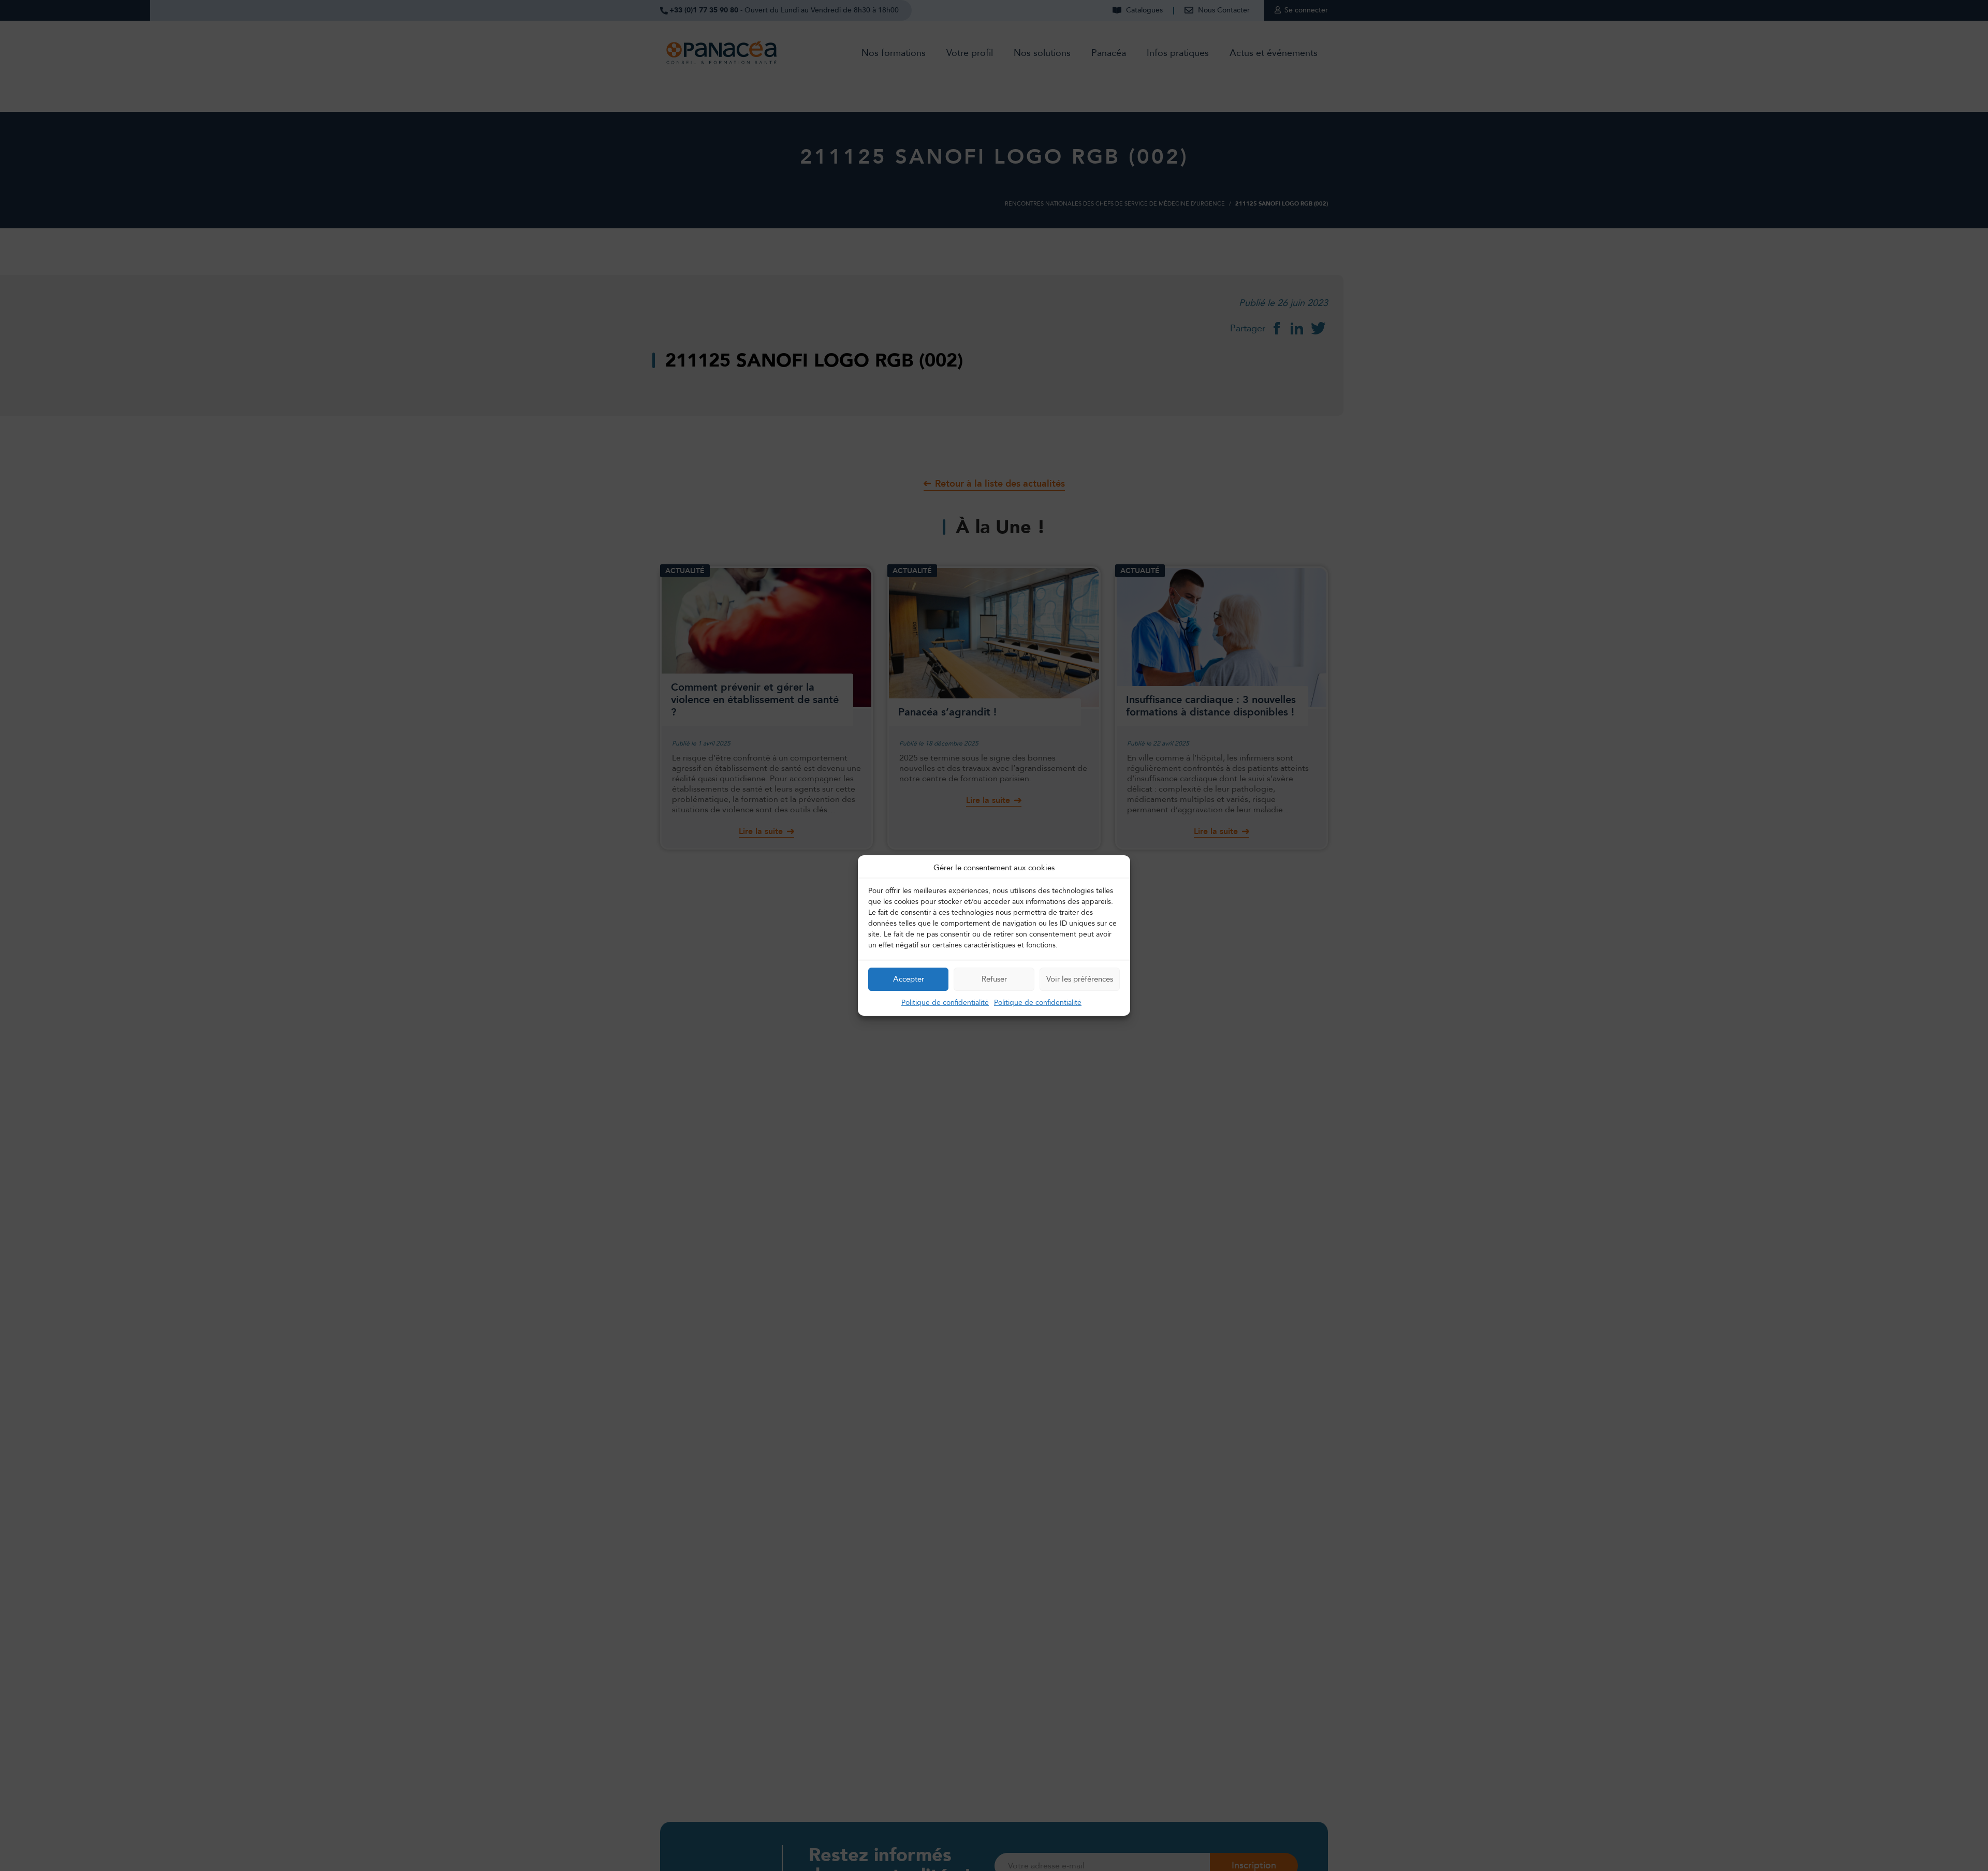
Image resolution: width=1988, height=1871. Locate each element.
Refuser (994, 979)
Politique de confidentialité (945, 1003)
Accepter (909, 979)
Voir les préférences (1080, 979)
